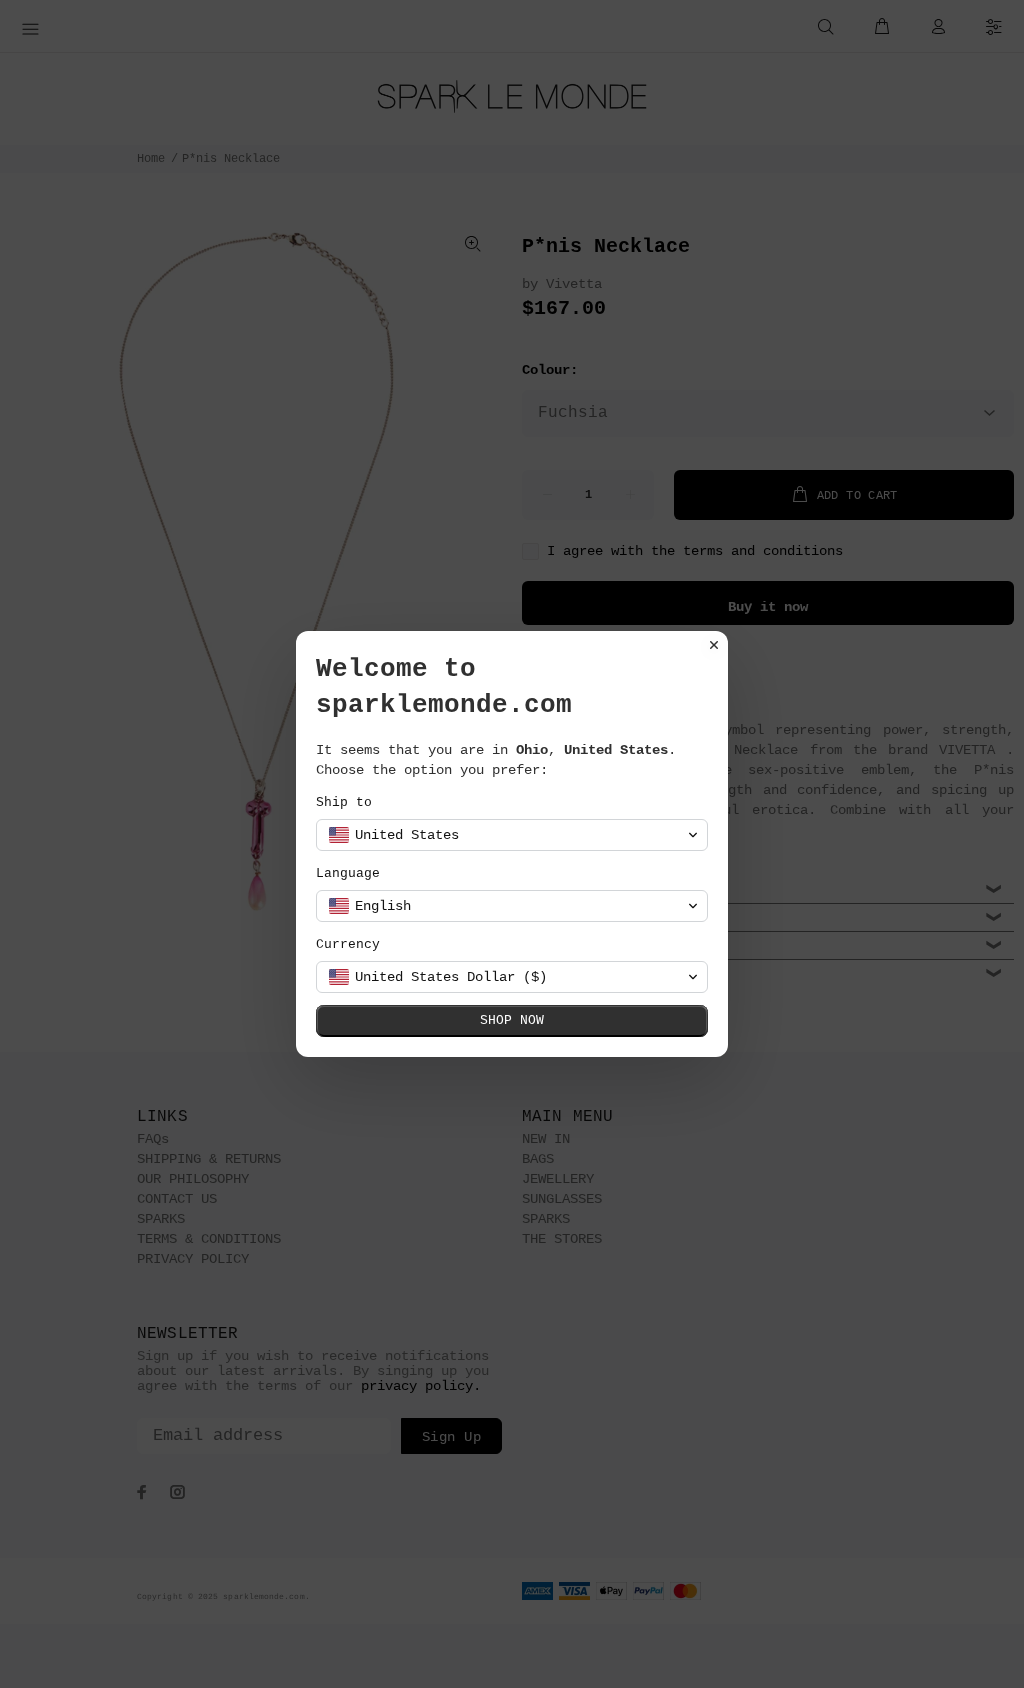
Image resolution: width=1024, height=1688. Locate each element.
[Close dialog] (714, 645)
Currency (348, 944)
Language (348, 873)
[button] (512, 835)
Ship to (344, 802)
